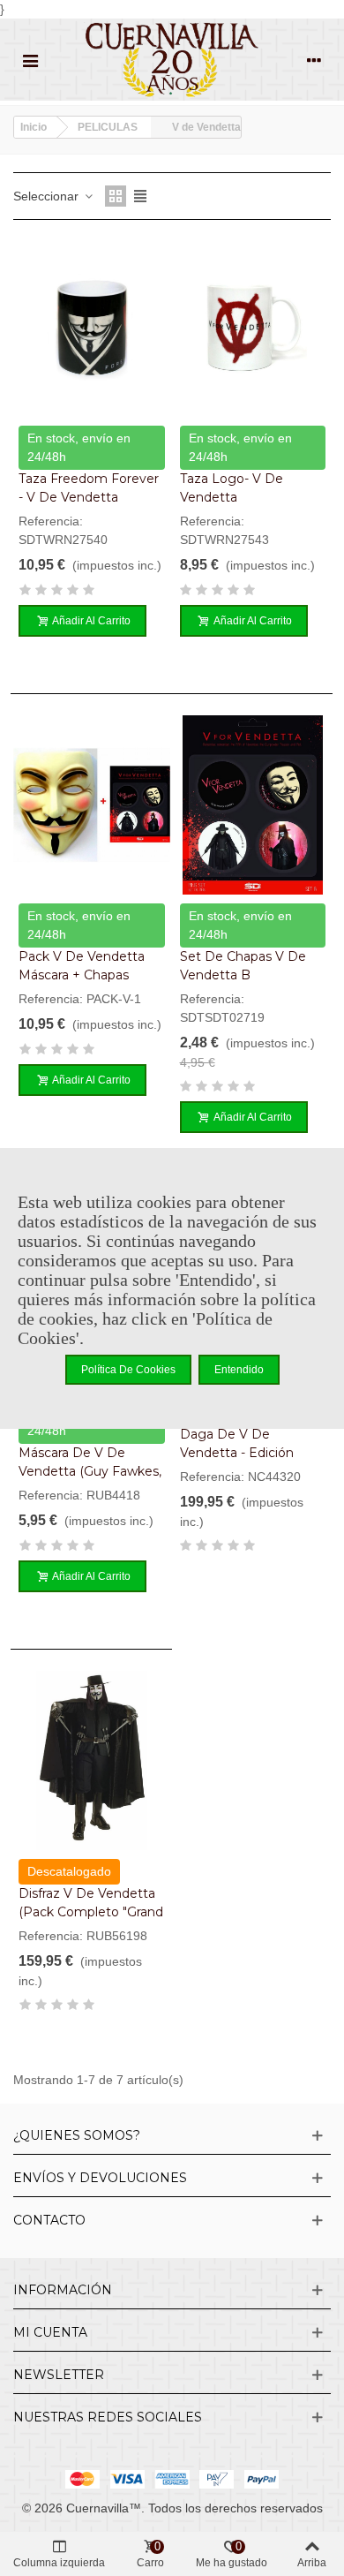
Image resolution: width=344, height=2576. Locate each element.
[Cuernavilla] (172, 60)
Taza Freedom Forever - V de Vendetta (89, 488)
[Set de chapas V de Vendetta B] (253, 805)
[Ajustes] (314, 60)
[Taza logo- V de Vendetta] (253, 327)
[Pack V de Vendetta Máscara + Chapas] (92, 805)
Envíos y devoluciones (100, 2178)
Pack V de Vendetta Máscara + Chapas (82, 966)
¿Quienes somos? (77, 2135)
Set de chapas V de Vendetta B (243, 966)
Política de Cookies (128, 1370)
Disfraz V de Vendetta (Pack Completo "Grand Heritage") (91, 1912)
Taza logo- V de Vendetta (232, 488)
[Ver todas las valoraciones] (92, 593)
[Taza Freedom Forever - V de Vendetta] (92, 327)
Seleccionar (48, 196)
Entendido (239, 1370)
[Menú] (30, 60)
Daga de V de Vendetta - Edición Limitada (237, 1453)
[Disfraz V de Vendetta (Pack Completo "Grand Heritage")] (92, 1760)
